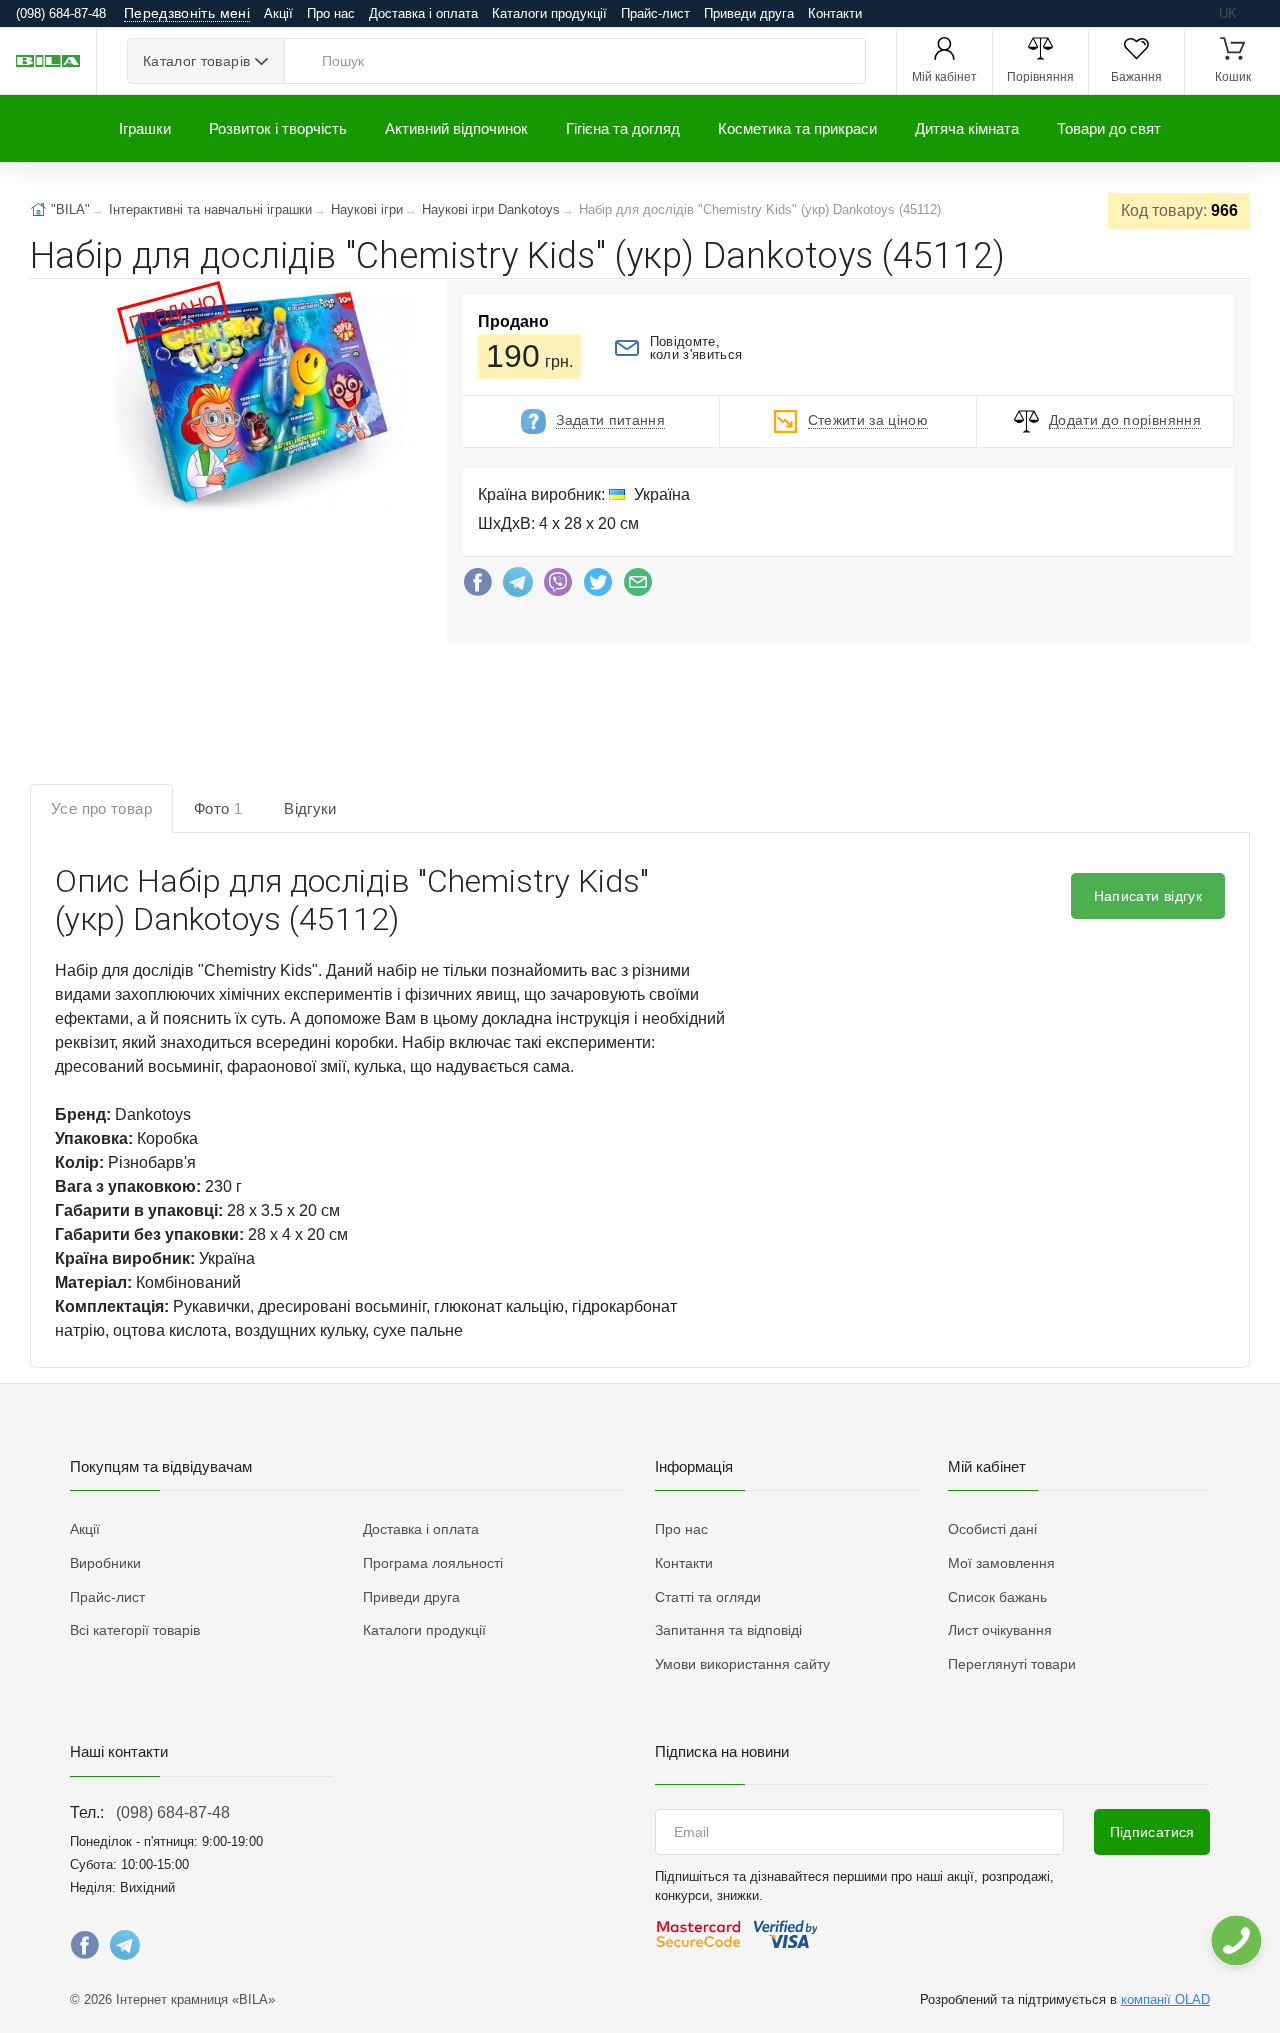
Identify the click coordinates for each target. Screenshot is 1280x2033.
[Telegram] (518, 587)
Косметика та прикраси (797, 128)
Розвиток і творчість (278, 128)
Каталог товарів (196, 61)
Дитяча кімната (967, 128)
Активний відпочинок (456, 128)
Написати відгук (1148, 896)
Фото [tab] (218, 808)
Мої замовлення (1001, 1563)
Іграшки (145, 128)
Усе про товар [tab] (101, 808)
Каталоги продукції (549, 13)
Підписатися (1152, 1832)
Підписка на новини (722, 1751)
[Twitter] (598, 587)
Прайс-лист (655, 13)
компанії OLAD (1165, 1999)
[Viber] (558, 587)
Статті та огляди (708, 1597)
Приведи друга (749, 13)
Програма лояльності (433, 1563)
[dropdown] (1235, 1940)
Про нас (331, 13)
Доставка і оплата (423, 13)
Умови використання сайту (742, 1664)
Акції (278, 13)
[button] (264, 399)
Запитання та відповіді (728, 1630)
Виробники (105, 1563)
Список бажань (997, 1597)
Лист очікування (1000, 1630)
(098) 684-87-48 (173, 1812)
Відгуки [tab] (310, 808)
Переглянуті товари (1012, 1664)
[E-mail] (638, 587)
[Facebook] (478, 587)
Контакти (835, 13)
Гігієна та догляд (623, 128)
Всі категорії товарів (135, 1630)
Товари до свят (1109, 128)
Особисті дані (992, 1529)
